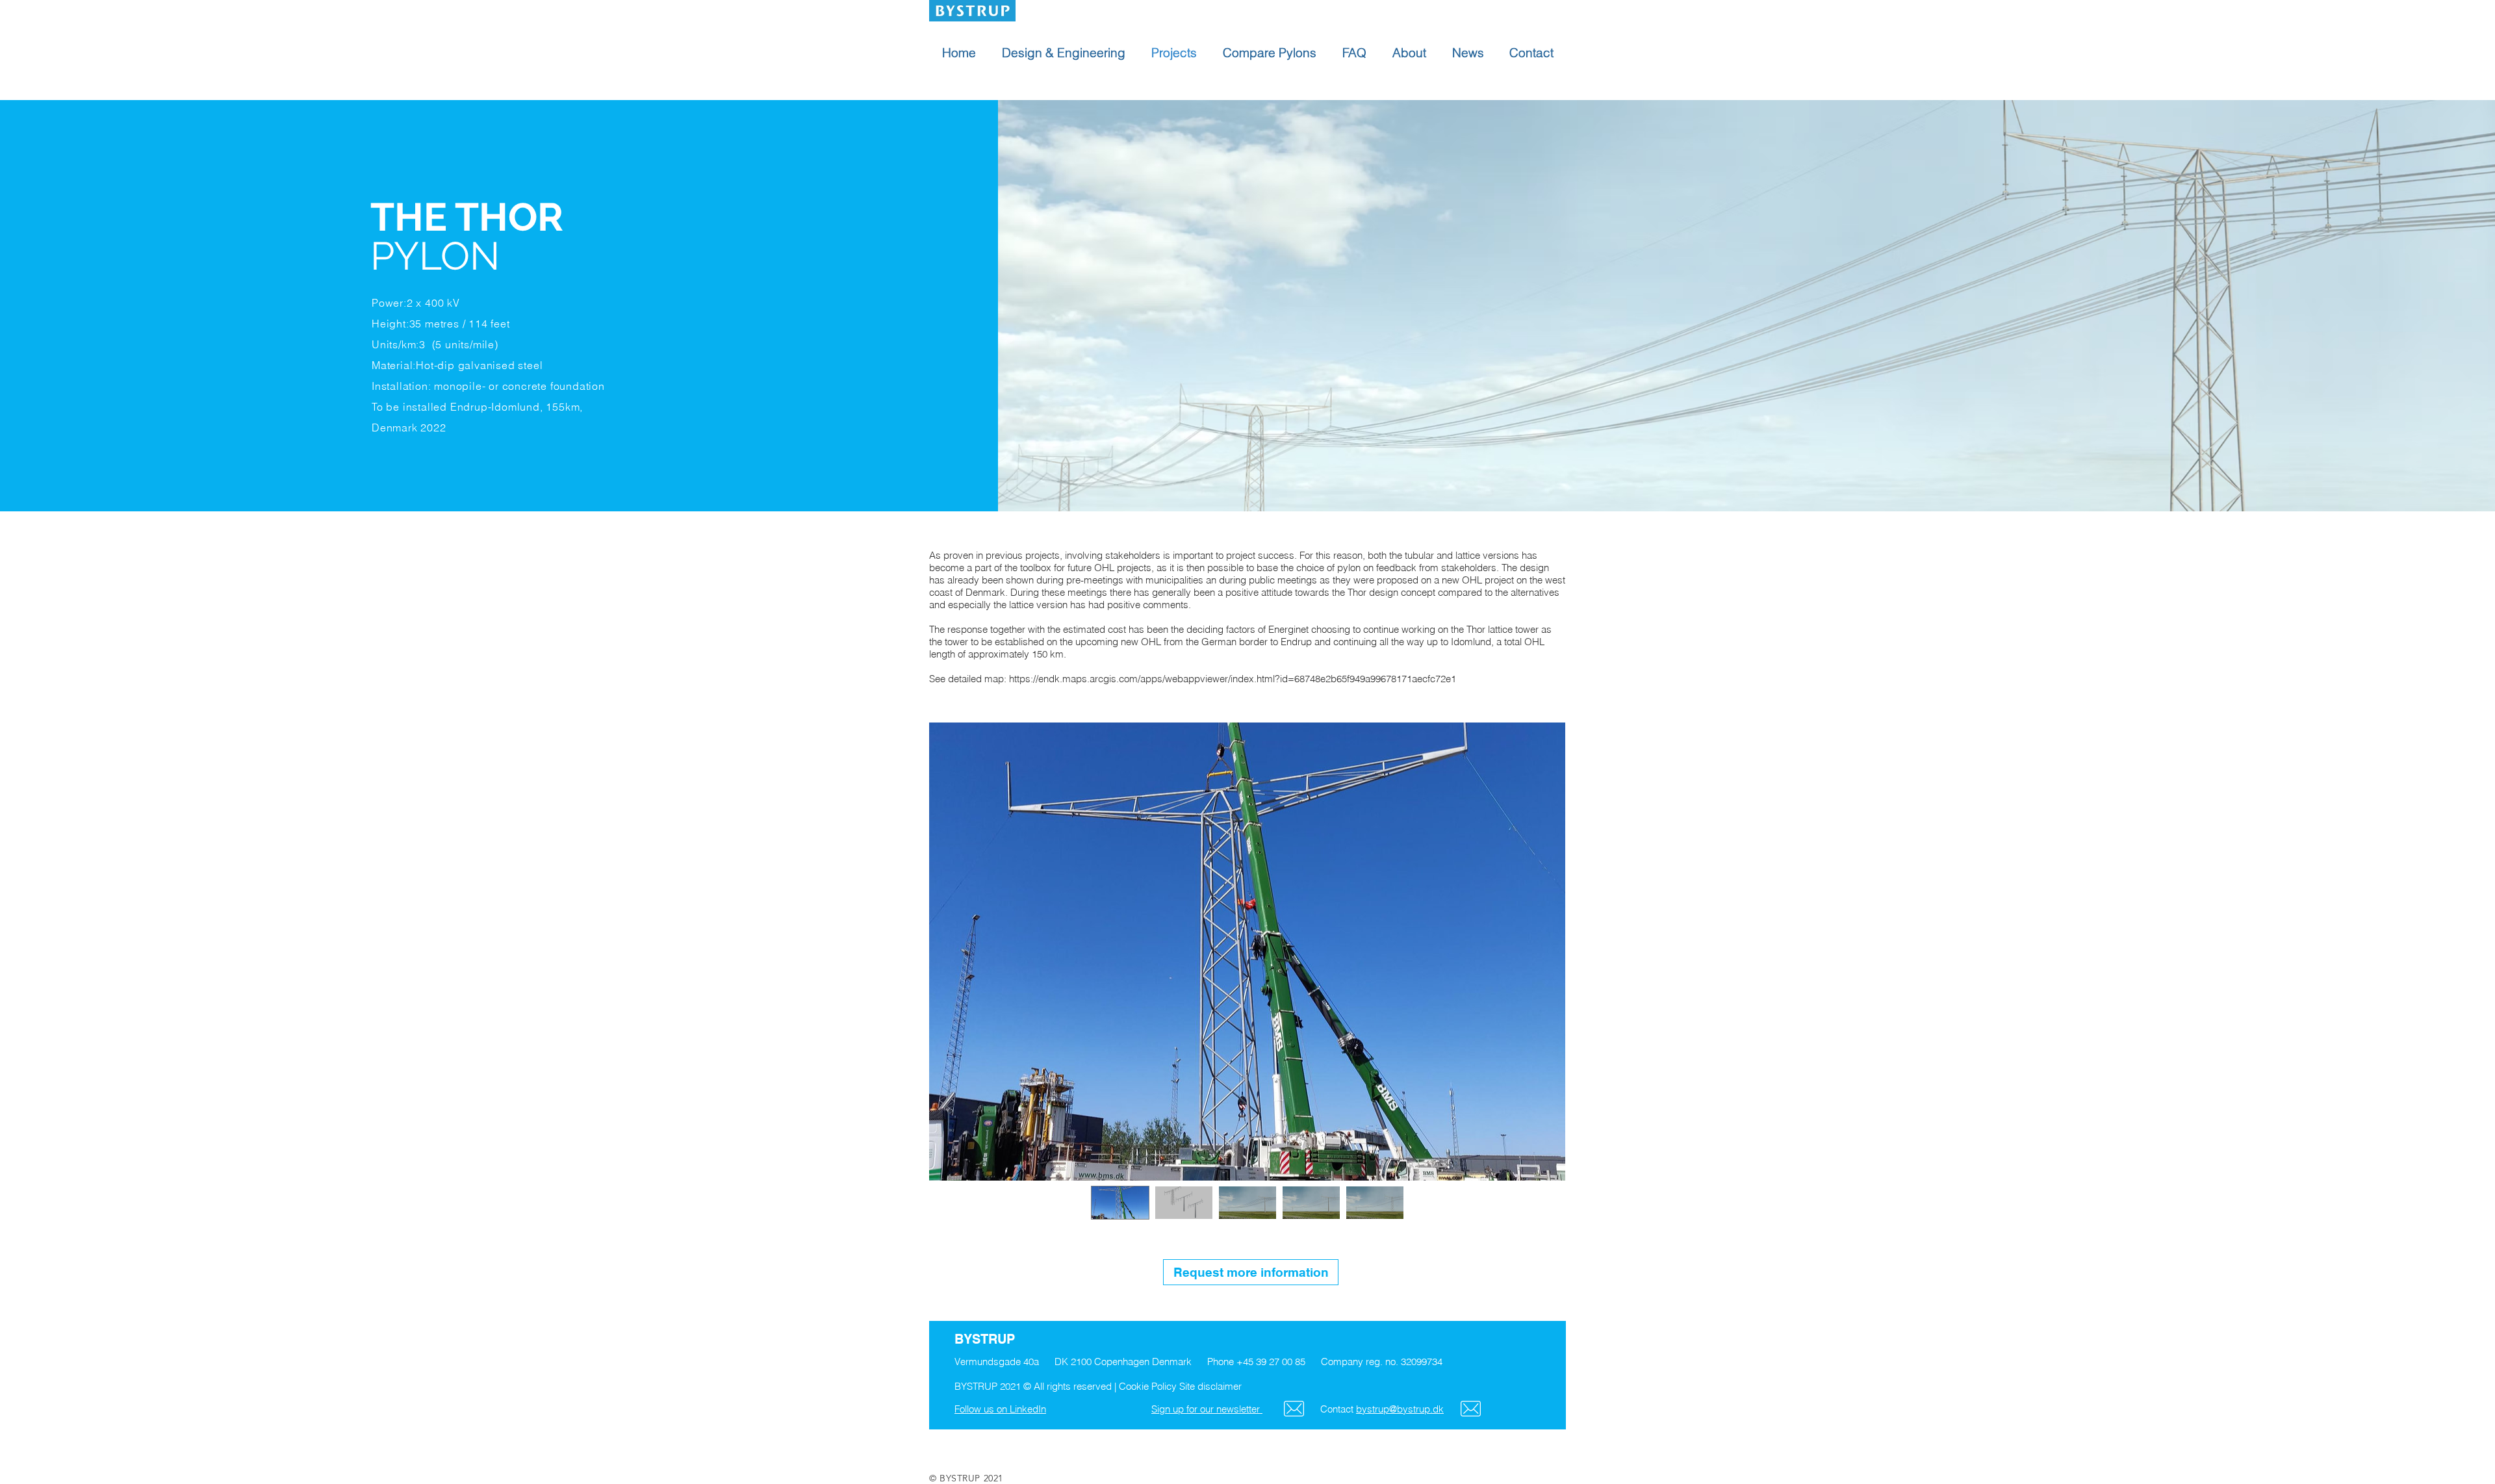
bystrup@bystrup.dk (1400, 1409)
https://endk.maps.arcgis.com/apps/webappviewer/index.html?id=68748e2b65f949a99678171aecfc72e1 (1233, 679)
